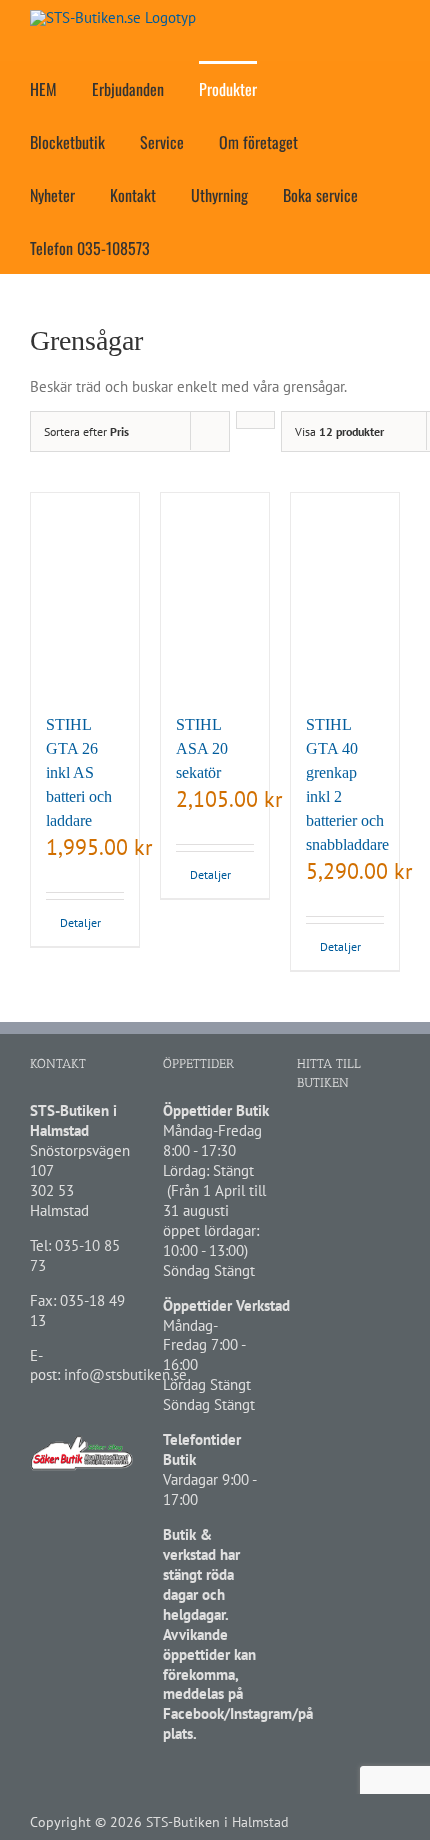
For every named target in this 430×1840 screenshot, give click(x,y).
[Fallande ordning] (255, 420)
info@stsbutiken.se (125, 1374)
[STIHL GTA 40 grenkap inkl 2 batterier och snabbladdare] (345, 593)
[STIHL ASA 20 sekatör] (215, 593)
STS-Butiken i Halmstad (217, 1822)
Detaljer (72, 922)
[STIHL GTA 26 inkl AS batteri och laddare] (85, 593)
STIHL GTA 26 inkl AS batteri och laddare (79, 772)
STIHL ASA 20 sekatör (202, 748)
